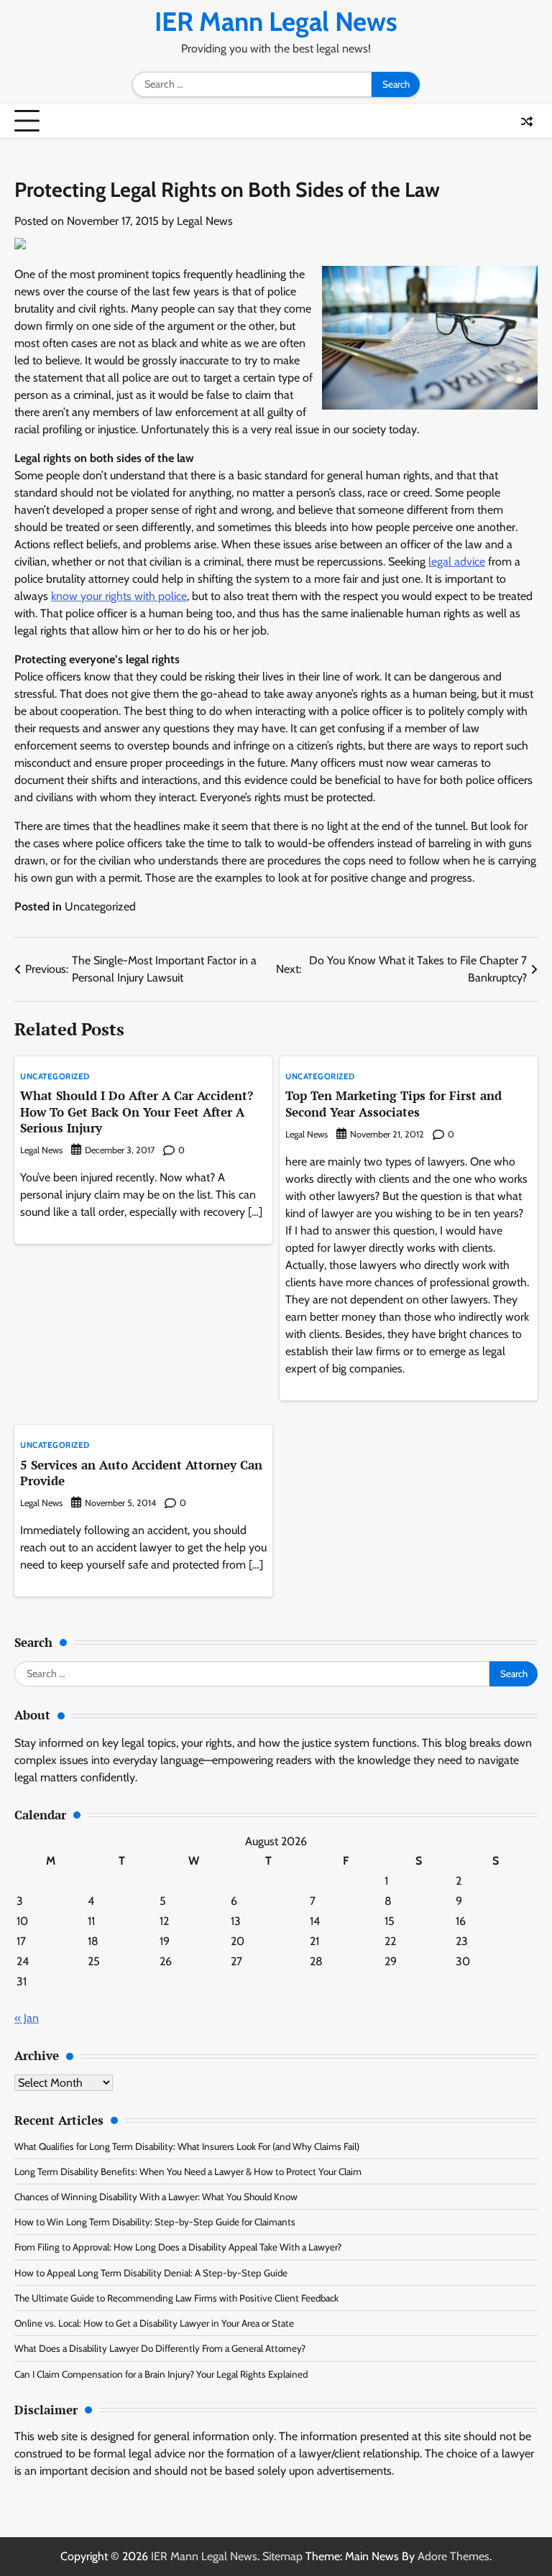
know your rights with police (119, 596)
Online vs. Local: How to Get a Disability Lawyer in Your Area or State (154, 2323)
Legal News (205, 221)
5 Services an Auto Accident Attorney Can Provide (141, 1473)
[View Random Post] (527, 121)
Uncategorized (100, 906)
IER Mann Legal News (276, 21)
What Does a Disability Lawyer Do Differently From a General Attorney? (160, 2348)
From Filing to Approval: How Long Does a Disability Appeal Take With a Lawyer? (178, 2247)
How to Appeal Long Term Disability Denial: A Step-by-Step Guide (151, 2273)
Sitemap (282, 2556)
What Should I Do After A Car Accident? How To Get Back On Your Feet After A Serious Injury (137, 1112)
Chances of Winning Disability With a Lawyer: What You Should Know (156, 2197)
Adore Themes (454, 2556)
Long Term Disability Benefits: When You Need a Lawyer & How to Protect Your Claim (188, 2171)
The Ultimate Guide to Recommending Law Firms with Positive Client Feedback (176, 2298)
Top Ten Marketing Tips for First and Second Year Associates (394, 1103)
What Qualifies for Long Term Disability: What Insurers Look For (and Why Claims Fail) (187, 2146)
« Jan (27, 2018)
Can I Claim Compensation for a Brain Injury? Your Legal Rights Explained (161, 2374)
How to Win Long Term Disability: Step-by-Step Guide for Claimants (155, 2222)
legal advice (457, 562)
